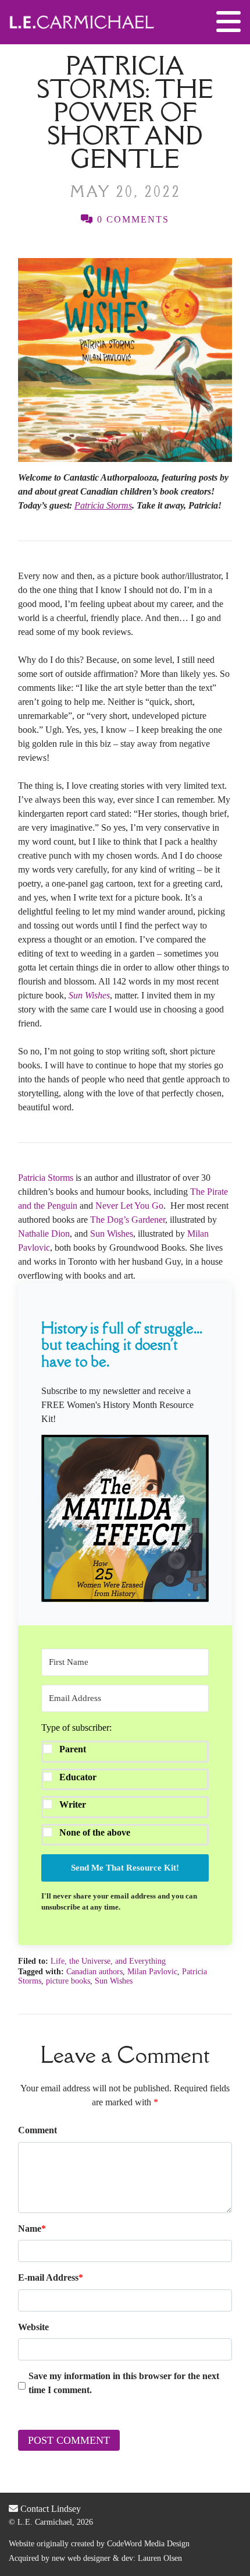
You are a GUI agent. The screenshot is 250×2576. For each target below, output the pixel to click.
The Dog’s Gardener (128, 1220)
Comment (37, 2130)
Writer (73, 1804)
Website (33, 2327)
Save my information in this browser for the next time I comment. (124, 2383)
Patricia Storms (46, 1178)
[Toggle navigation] (228, 22)
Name (32, 2229)
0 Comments (131, 219)
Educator (78, 1777)
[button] (125, 1518)
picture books (68, 1981)
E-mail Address (51, 2277)
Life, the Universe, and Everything (108, 1961)
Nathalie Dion (44, 1234)
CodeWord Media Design (148, 2544)
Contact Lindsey (49, 2509)
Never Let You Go (129, 1206)
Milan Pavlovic (152, 1972)
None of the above (95, 1832)
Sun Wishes (112, 1234)
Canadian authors (94, 1972)
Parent (73, 1749)
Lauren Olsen (160, 2558)
